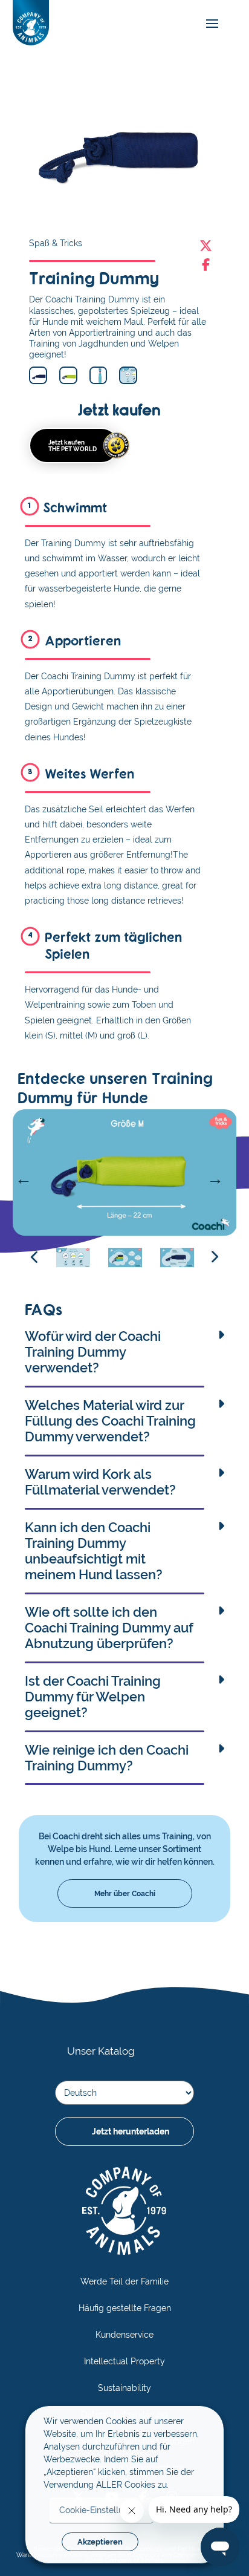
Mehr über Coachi (125, 1893)
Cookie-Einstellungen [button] (101, 2510)
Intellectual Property (124, 2361)
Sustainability (124, 2388)
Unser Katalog (101, 2051)
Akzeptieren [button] (100, 2542)
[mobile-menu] (209, 24)
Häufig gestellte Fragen (125, 2308)
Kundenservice (124, 2335)
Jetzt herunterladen (131, 2131)
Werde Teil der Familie (124, 2281)
